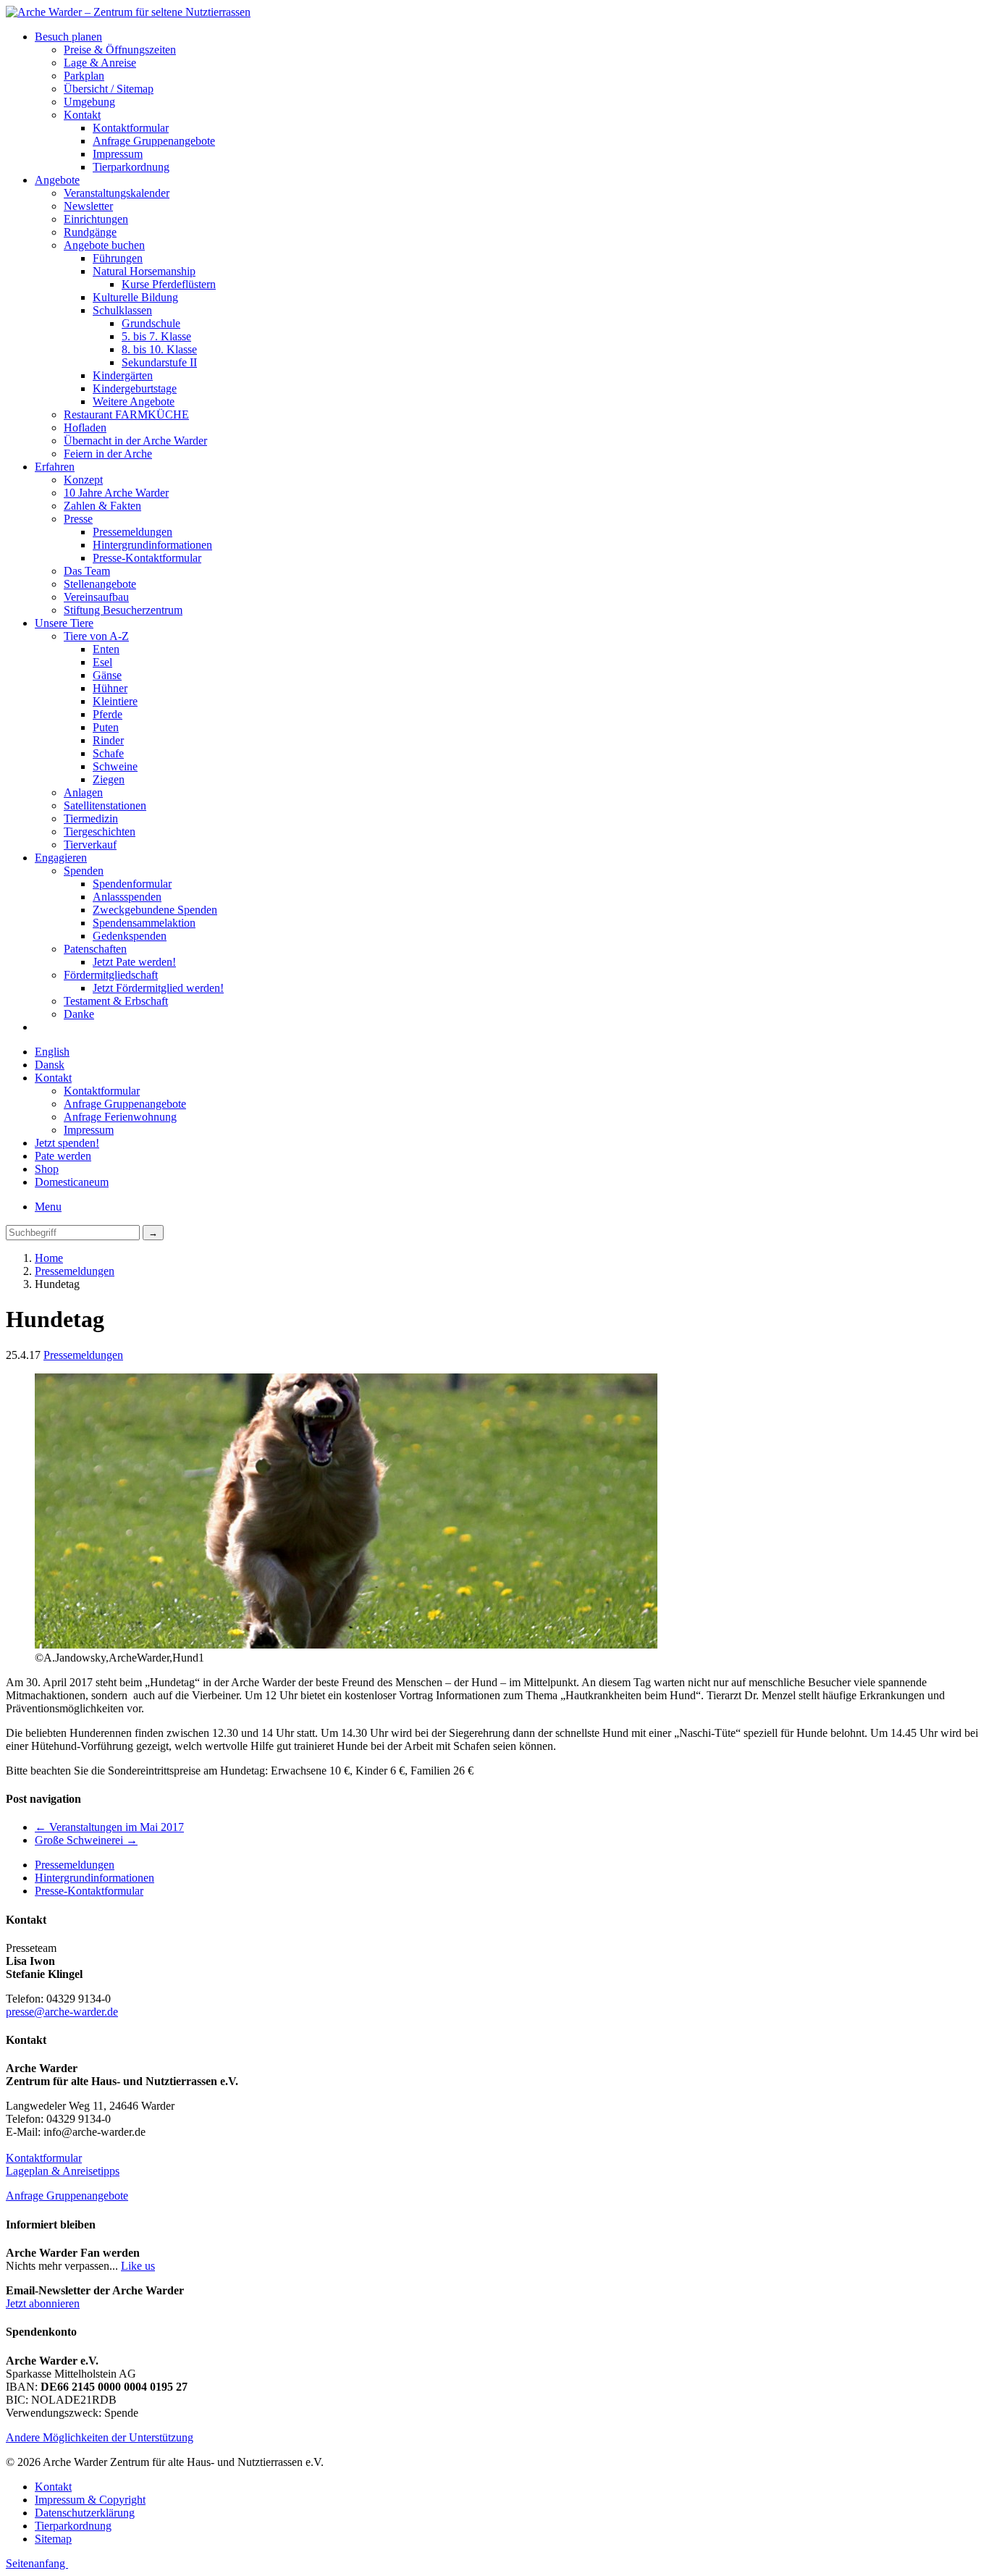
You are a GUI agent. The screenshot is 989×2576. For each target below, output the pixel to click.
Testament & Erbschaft (116, 1001)
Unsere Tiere (64, 623)
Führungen (118, 258)
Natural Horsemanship (144, 271)
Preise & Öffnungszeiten (120, 50)
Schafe (108, 753)
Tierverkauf (90, 845)
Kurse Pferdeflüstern (169, 284)
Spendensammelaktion (144, 923)
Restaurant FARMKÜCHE (126, 414)
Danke (79, 1014)
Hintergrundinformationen (152, 545)
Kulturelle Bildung (135, 297)
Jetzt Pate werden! (134, 962)
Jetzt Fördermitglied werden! (158, 988)
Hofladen (85, 428)
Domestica (72, 1182)
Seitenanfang (37, 2563)
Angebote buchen (104, 245)
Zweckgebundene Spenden (155, 910)
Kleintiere (115, 701)
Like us (138, 2266)
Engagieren (61, 858)
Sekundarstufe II (159, 362)
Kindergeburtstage (135, 388)
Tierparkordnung (131, 167)
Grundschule (151, 323)
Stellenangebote (100, 584)
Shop (47, 1169)
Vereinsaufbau (96, 597)
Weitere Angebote (134, 401)
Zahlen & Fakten (102, 506)
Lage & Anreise (100, 63)
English (52, 1052)
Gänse (107, 675)
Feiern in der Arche (108, 454)
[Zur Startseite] (128, 12)
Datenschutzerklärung (85, 2513)
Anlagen (83, 792)
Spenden (84, 871)
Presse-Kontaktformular (147, 558)
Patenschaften (95, 949)
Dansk (50, 1065)
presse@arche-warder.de (62, 2012)
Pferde (108, 714)
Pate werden (63, 1156)
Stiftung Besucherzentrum (123, 610)
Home (49, 1258)
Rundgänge (90, 232)
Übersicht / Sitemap (109, 89)
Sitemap (53, 2539)
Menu (48, 1207)
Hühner (110, 688)
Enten (106, 649)
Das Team (87, 571)
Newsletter (88, 206)
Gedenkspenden (130, 936)
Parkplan (84, 76)
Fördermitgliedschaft (111, 975)
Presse (78, 519)
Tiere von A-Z (96, 636)
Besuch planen (68, 37)
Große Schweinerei (86, 1840)
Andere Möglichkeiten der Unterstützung (100, 2437)
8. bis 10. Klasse (159, 349)
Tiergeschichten (100, 832)
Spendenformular (132, 884)
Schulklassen (122, 310)
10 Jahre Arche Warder (116, 493)
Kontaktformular (131, 128)
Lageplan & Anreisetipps (63, 2171)
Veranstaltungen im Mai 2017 (109, 1827)
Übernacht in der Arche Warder (135, 441)
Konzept (83, 480)
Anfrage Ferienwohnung (120, 1117)
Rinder (108, 740)
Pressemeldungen (132, 532)
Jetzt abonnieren (43, 2303)
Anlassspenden (127, 897)
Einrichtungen (96, 219)
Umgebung (89, 102)
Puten (106, 727)
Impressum (118, 154)
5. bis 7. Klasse (156, 336)
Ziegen (109, 779)
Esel (102, 662)
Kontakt (82, 115)
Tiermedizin (91, 818)
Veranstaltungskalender (117, 193)
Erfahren (55, 467)
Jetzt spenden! (67, 1143)
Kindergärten (123, 375)
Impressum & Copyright (90, 2500)
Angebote (57, 180)
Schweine (115, 766)
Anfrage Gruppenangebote (154, 141)
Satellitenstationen (105, 805)
